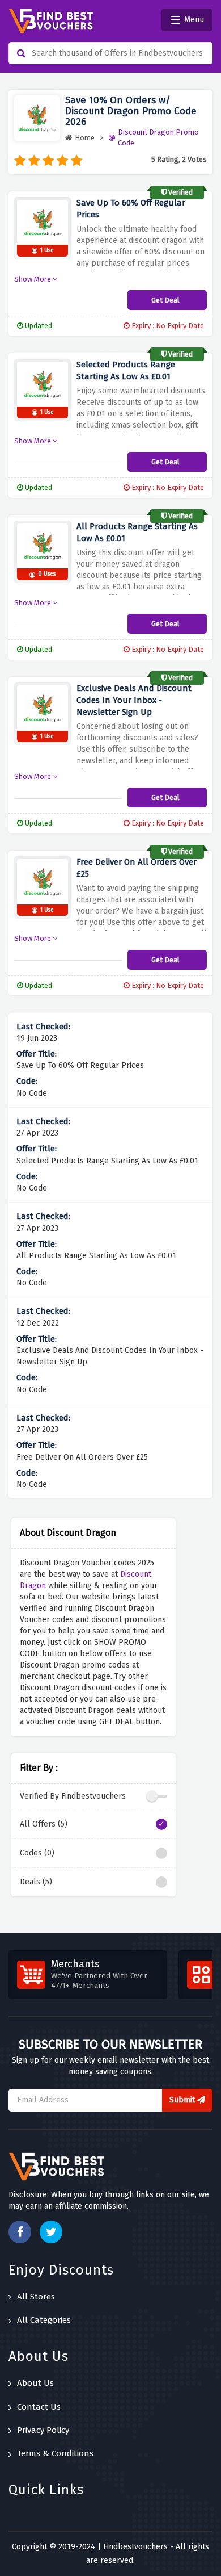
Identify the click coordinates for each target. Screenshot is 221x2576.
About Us (35, 2383)
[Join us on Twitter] (51, 2232)
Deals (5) (36, 1882)
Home (85, 138)
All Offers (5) (44, 1824)
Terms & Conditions (55, 2453)
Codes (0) (37, 1853)
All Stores (36, 2297)
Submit (183, 2100)
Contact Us (39, 2407)
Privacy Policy (43, 2430)
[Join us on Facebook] (20, 2232)
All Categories (44, 2320)
